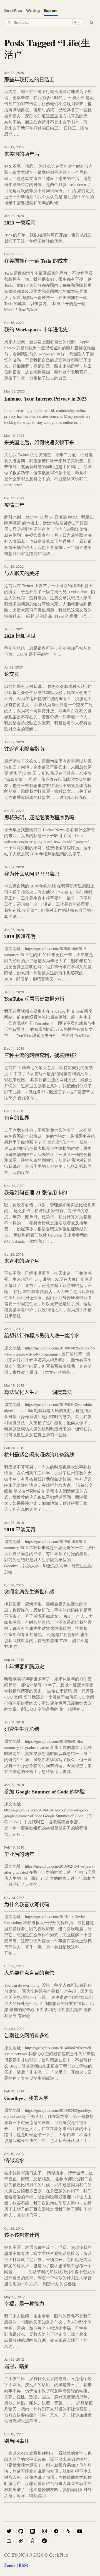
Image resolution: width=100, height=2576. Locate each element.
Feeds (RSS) (16, 2565)
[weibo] (21, 2541)
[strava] (68, 2531)
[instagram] (44, 2531)
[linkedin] (32, 2531)
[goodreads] (32, 2541)
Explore (51, 11)
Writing (33, 11)
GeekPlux (13, 11)
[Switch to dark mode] (91, 22)
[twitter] (9, 2531)
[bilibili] (9, 2541)
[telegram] (56, 2531)
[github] (21, 2531)
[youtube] (80, 2531)
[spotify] (44, 2541)
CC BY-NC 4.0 (18, 2555)
